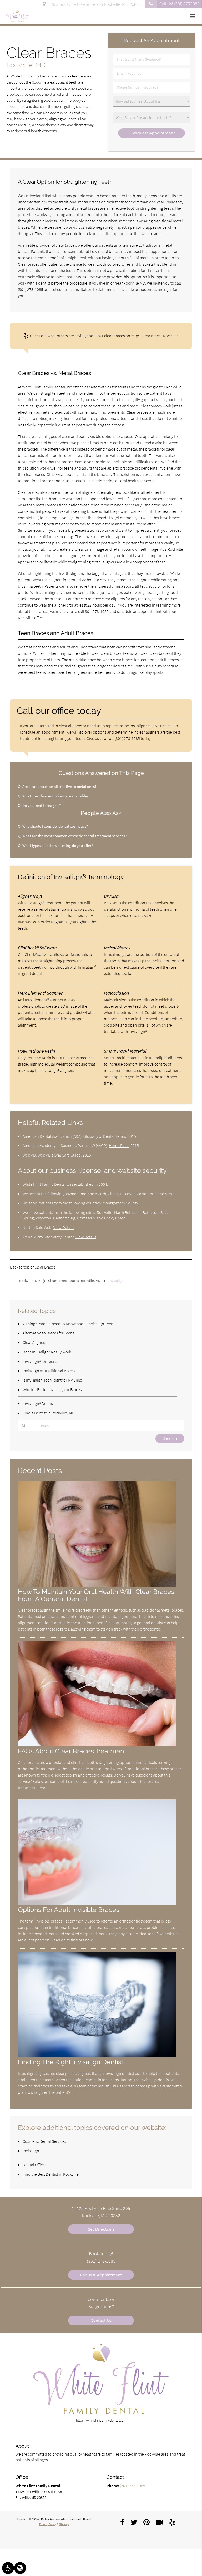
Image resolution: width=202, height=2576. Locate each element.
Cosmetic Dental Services (44, 2141)
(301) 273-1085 (31, 289)
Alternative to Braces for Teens (48, 1333)
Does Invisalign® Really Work (47, 1352)
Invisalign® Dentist (38, 1403)
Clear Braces (45, 1267)
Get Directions (101, 2229)
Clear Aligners (34, 1342)
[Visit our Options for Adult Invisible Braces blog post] (97, 1904)
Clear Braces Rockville (160, 336)
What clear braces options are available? (55, 796)
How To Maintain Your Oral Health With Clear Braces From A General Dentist (96, 1595)
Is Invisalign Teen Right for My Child (52, 1380)
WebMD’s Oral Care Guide (59, 1155)
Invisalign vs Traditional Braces (49, 1371)
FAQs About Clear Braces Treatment (72, 1751)
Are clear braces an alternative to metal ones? (59, 786)
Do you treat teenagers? (42, 805)
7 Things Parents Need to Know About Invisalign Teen (68, 1324)
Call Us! (179, 4)
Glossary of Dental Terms (105, 1136)
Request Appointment (101, 2275)
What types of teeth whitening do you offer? (58, 845)
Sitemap (64, 2524)
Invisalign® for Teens (40, 1361)
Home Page (119, 1145)
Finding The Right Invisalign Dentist (71, 2062)
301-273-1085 (97, 611)
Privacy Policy (48, 2524)
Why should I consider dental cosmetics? (55, 826)
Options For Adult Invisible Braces (69, 1910)
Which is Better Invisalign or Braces (52, 1389)
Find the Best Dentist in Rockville (51, 2174)
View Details (64, 1227)
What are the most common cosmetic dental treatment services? (74, 836)
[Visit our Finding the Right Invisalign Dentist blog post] (97, 2056)
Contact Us (101, 2320)
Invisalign (31, 2151)
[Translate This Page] (20, 2568)
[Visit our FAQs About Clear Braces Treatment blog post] (97, 1745)
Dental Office (34, 2165)
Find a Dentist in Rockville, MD (49, 1413)
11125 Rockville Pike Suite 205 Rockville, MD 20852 (94, 4)
